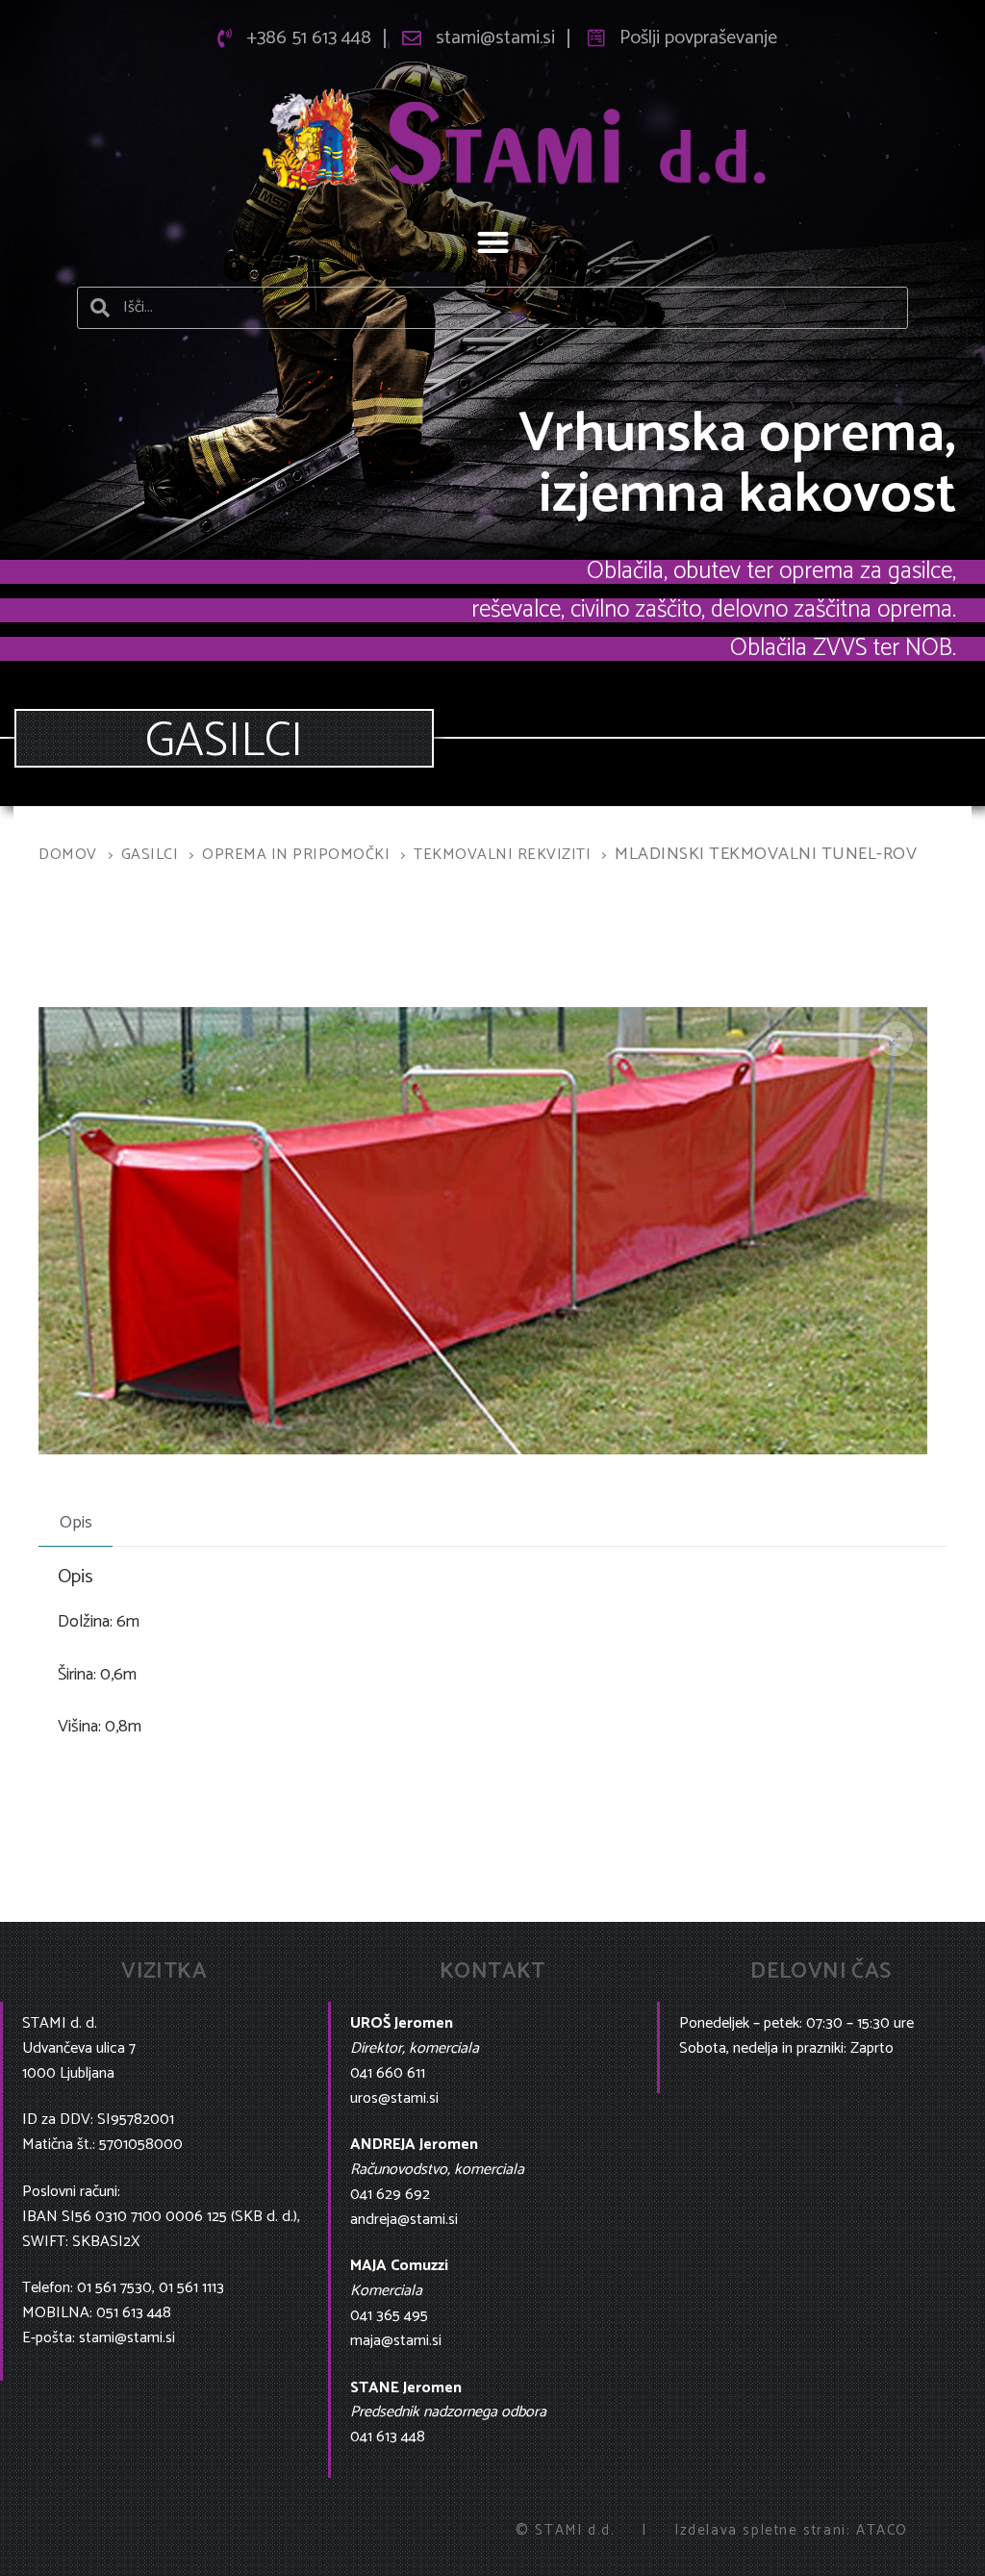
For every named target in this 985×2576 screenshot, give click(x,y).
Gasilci (150, 855)
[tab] (76, 1524)
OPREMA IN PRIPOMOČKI (296, 855)
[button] (493, 242)
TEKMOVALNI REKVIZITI (502, 855)
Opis (76, 1523)
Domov (68, 855)
